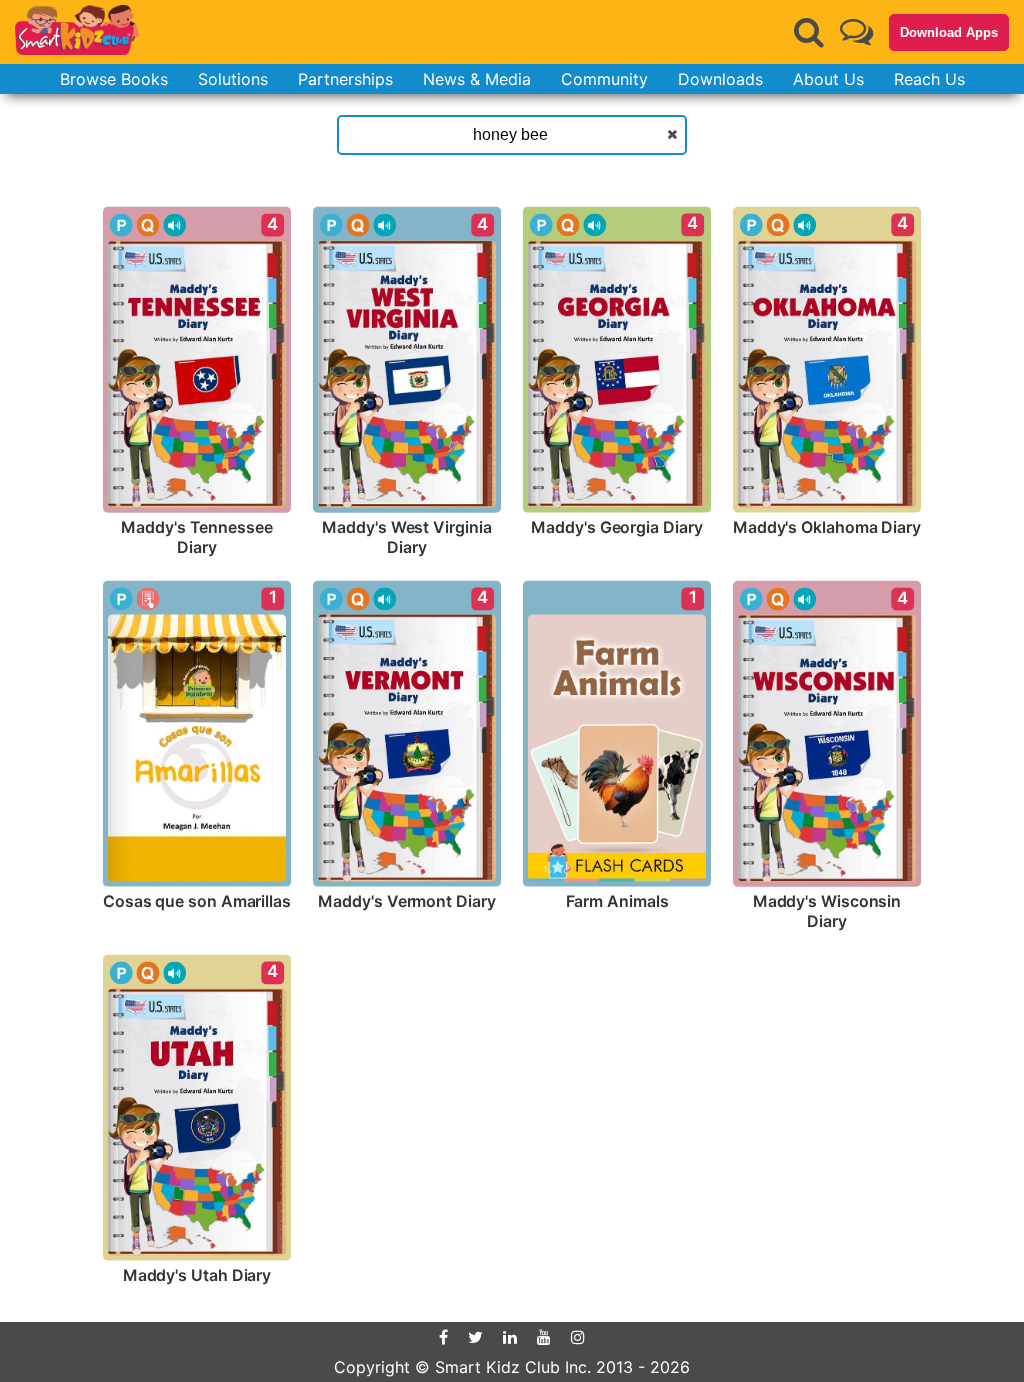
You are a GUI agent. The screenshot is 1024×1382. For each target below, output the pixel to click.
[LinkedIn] (510, 1337)
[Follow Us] (856, 31)
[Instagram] (578, 1337)
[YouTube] (544, 1337)
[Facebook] (443, 1337)
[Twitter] (475, 1337)
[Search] (809, 32)
